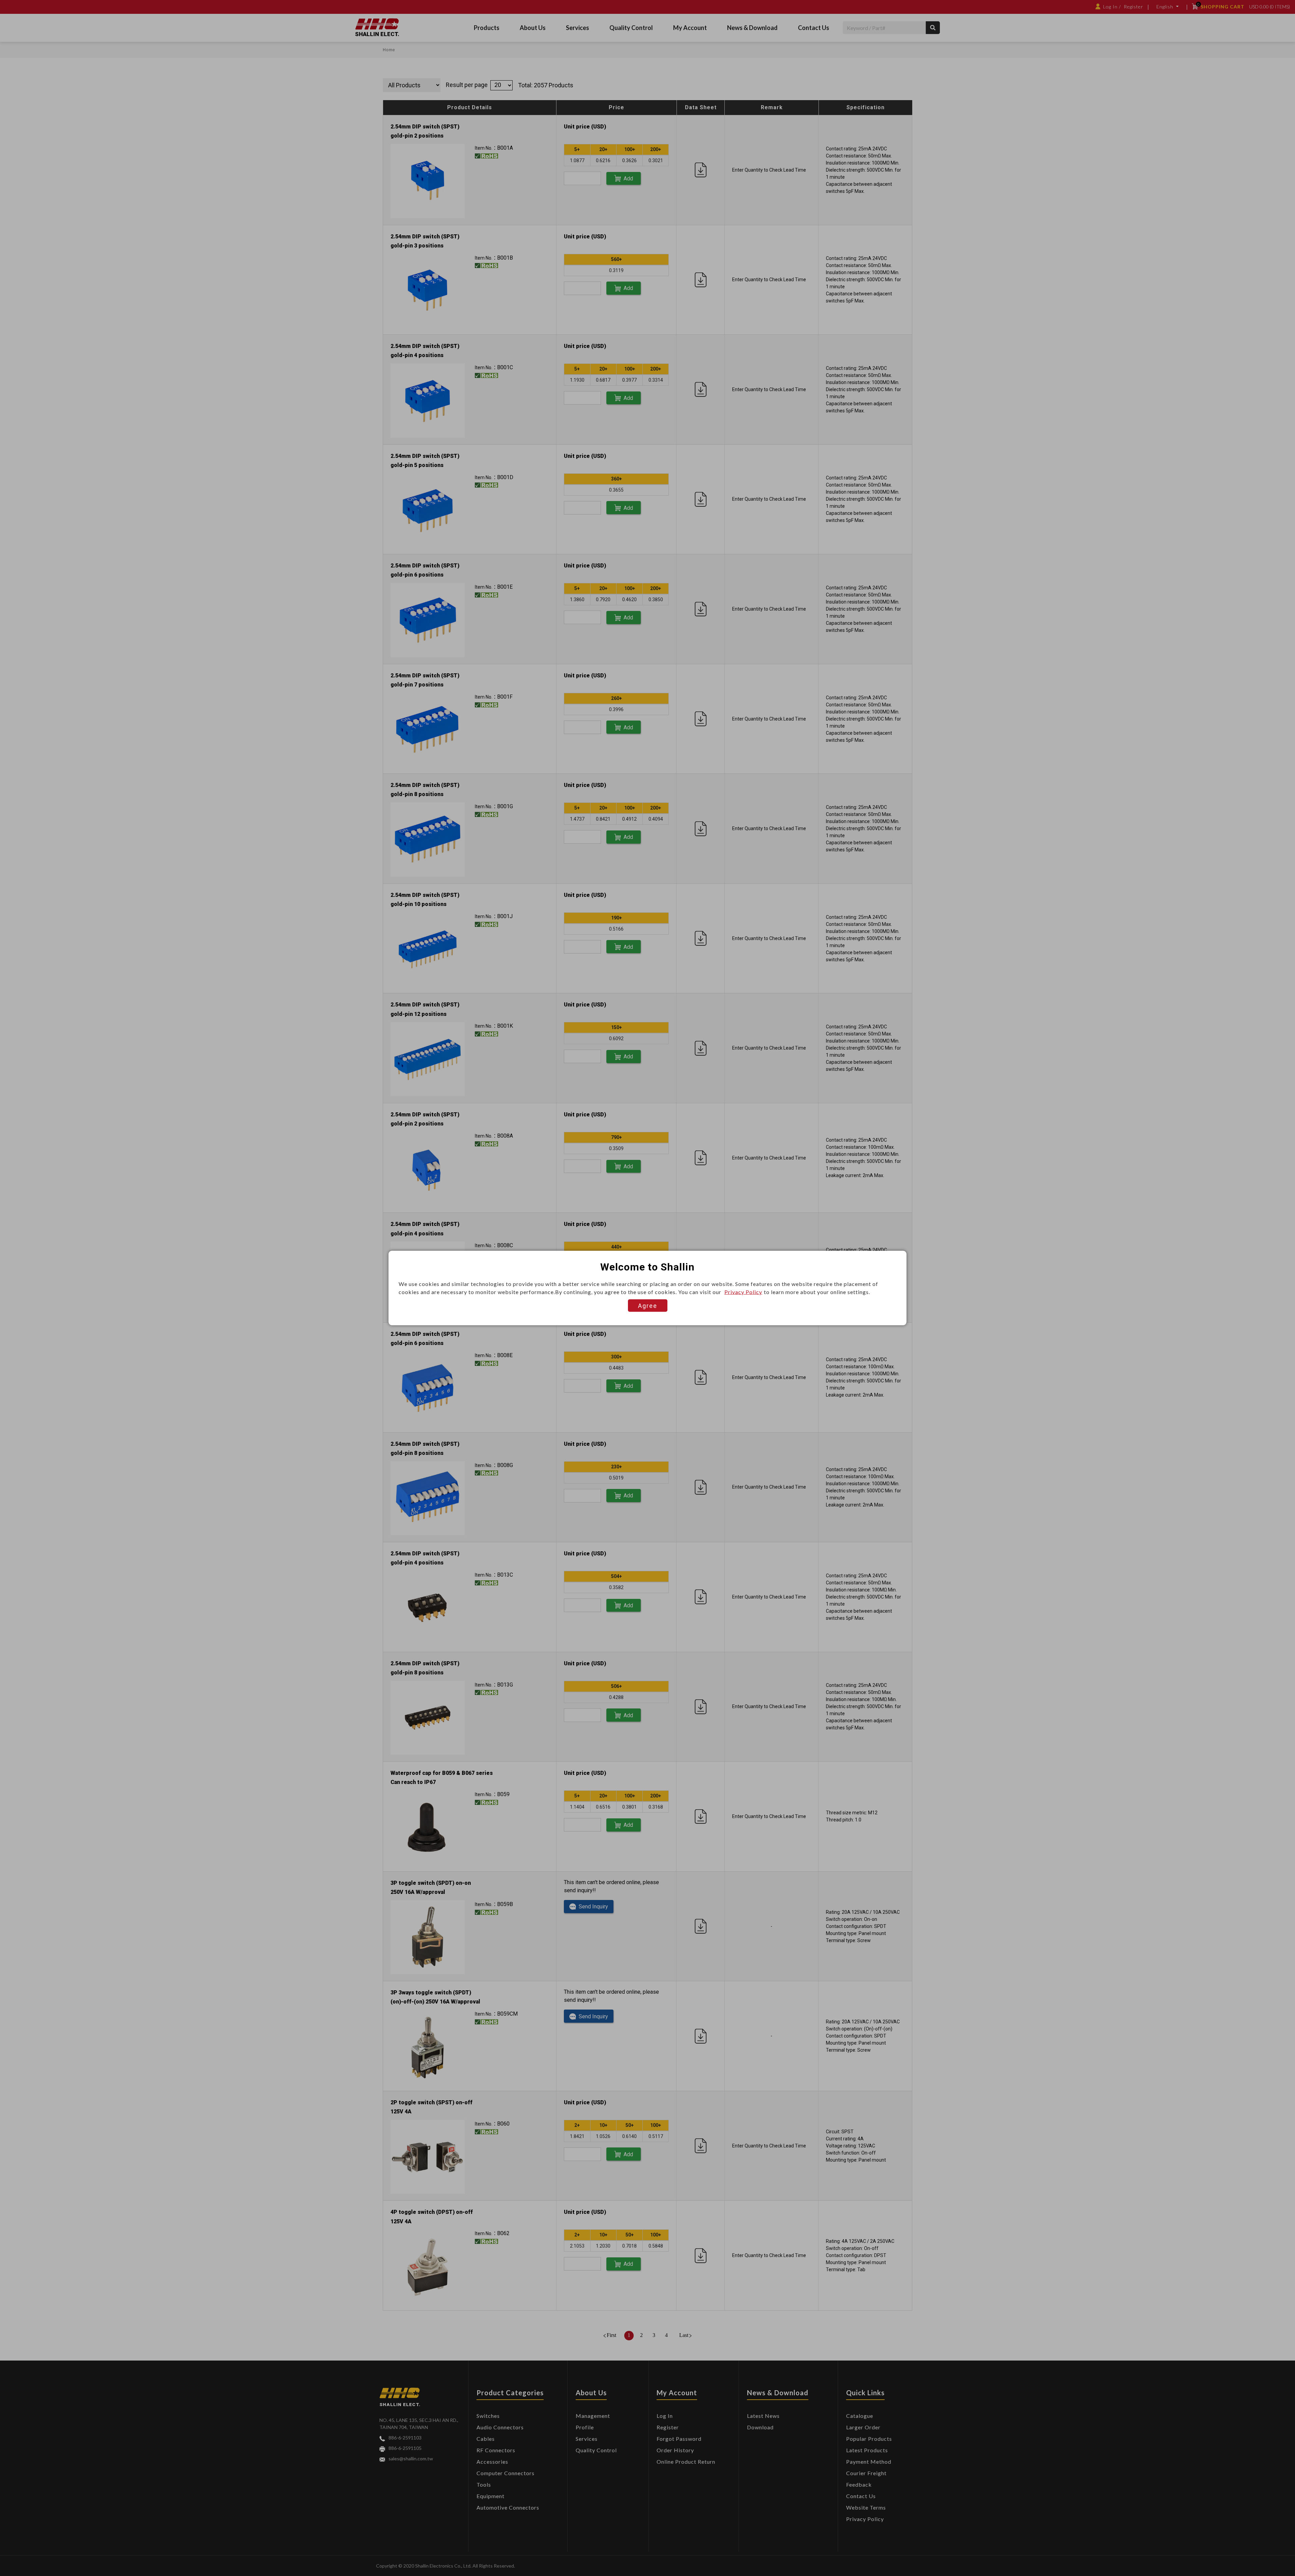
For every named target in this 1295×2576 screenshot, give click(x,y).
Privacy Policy (743, 1292)
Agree (648, 1306)
